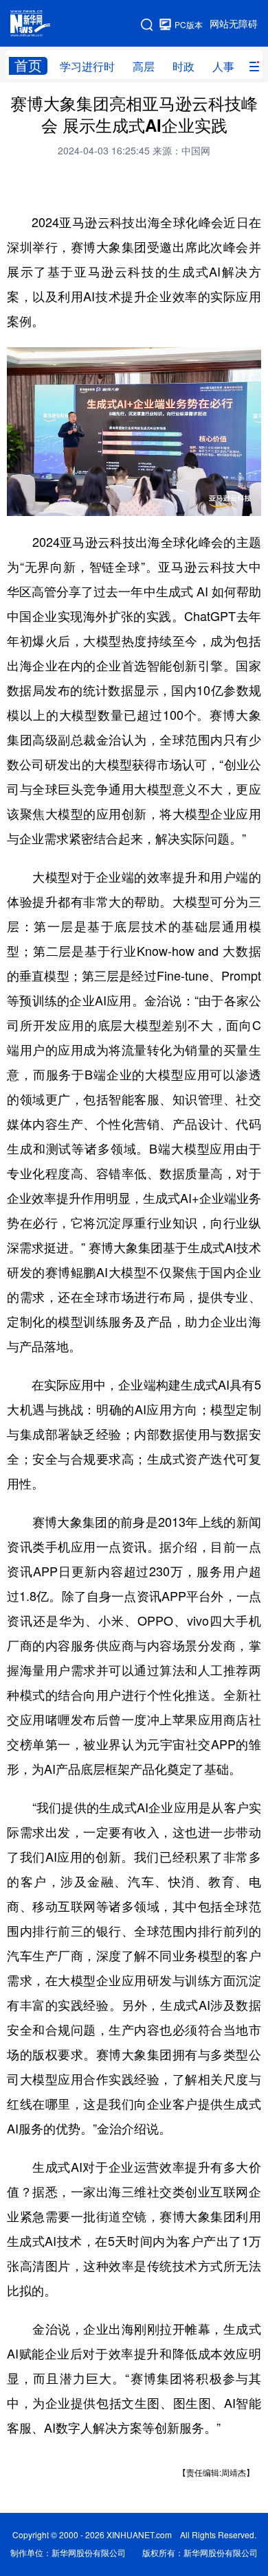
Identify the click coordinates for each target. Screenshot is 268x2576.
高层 (144, 67)
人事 (223, 67)
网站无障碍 (234, 24)
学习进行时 (87, 67)
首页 (28, 66)
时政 (183, 67)
